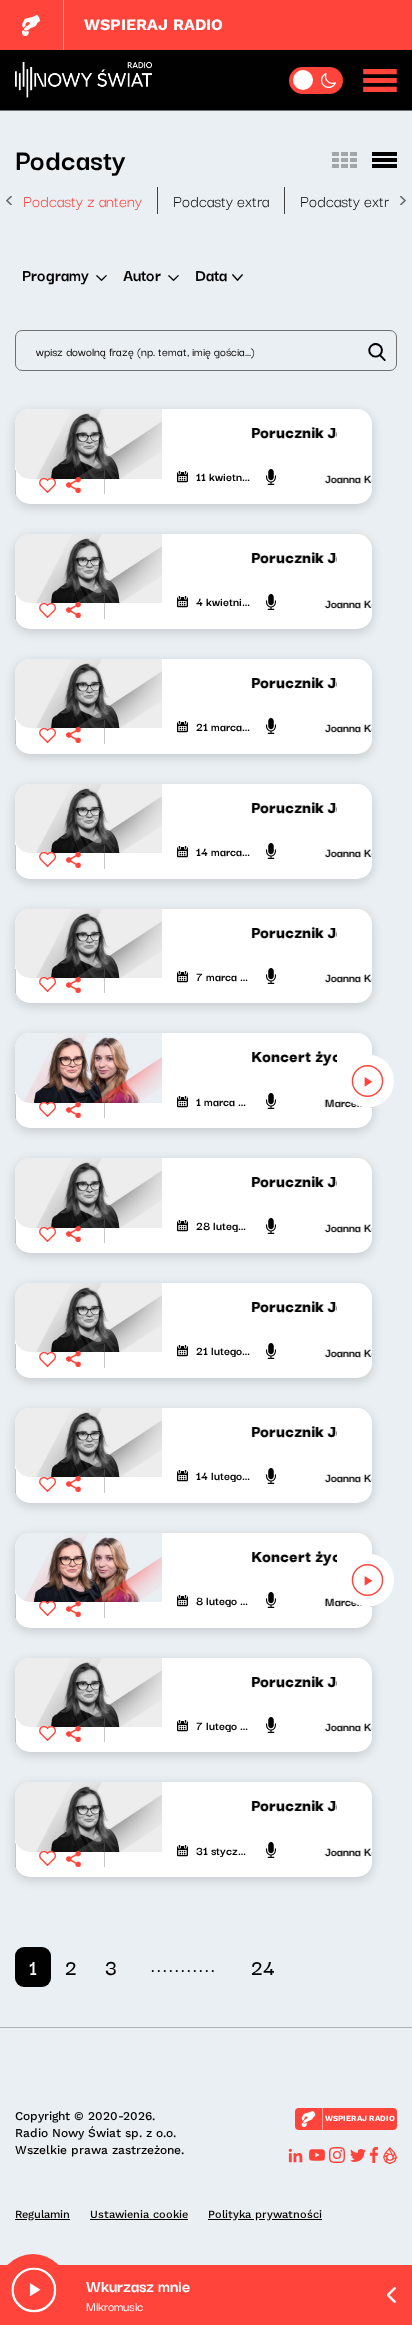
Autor (142, 274)
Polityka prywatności (265, 2214)
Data (211, 274)
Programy (55, 274)
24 (263, 1966)
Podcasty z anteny (82, 200)
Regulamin (42, 2214)
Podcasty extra (221, 200)
